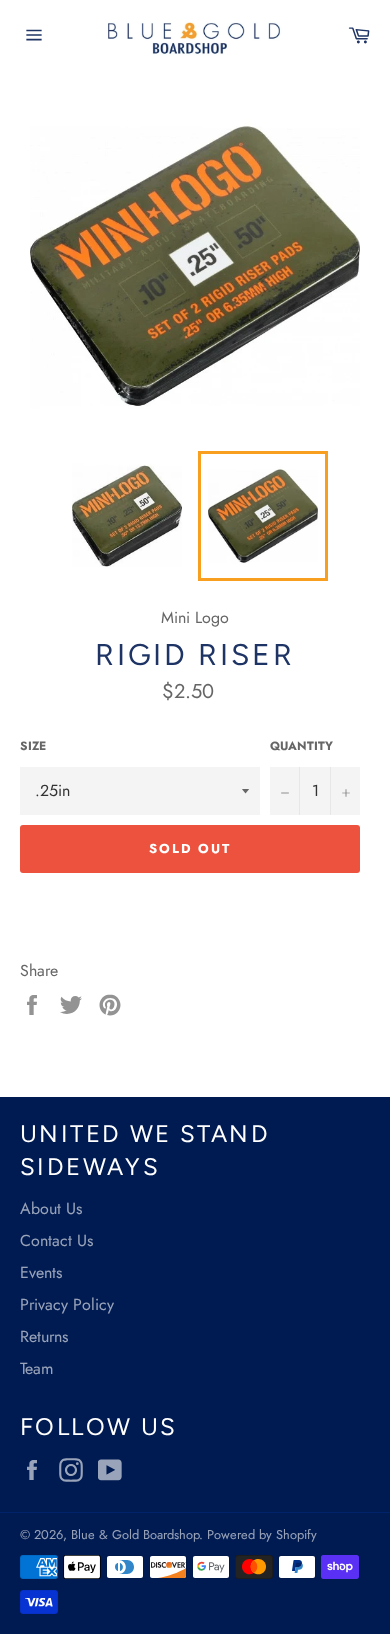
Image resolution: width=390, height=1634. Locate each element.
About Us (51, 1208)
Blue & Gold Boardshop (135, 1534)
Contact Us (56, 1240)
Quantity (301, 746)
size (33, 746)
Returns (44, 1336)
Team (36, 1368)
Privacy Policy (67, 1304)
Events (41, 1272)
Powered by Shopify (262, 1534)
